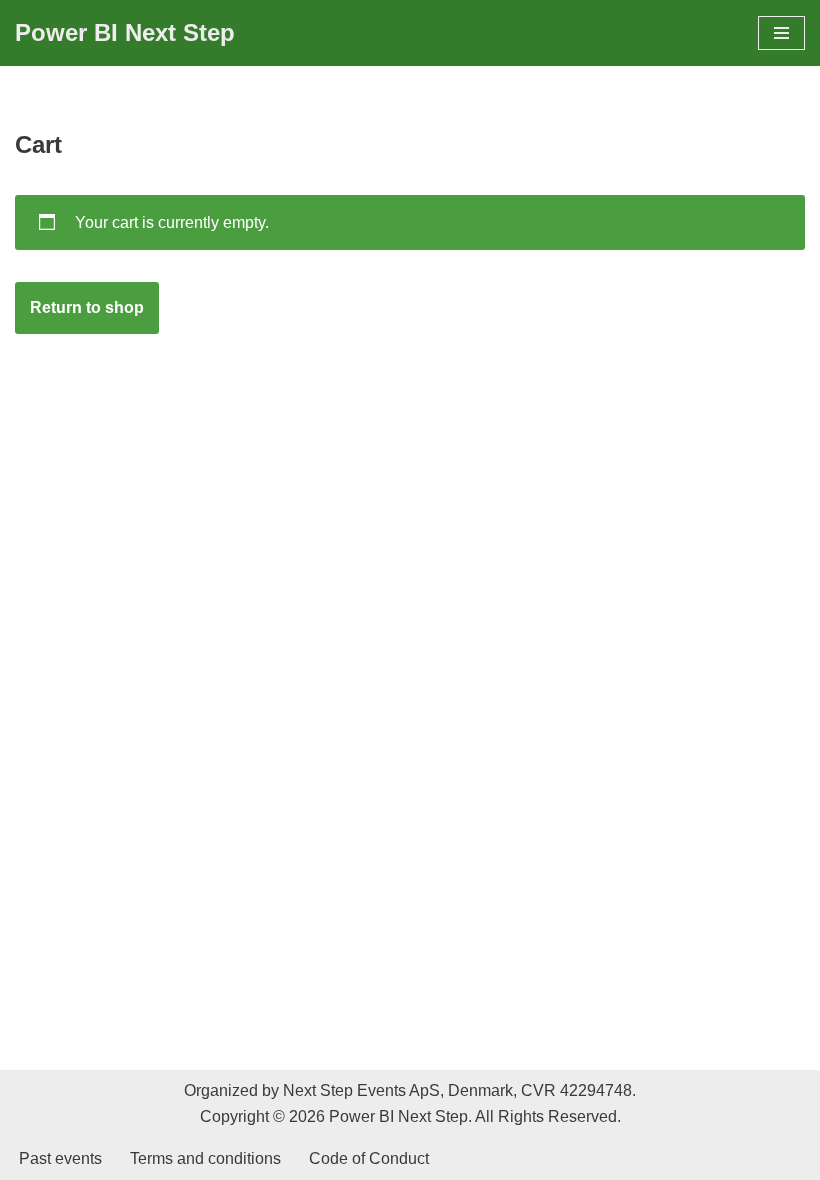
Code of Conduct (369, 1158)
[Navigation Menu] (781, 33)
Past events (60, 1158)
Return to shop (87, 307)
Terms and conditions (205, 1158)
